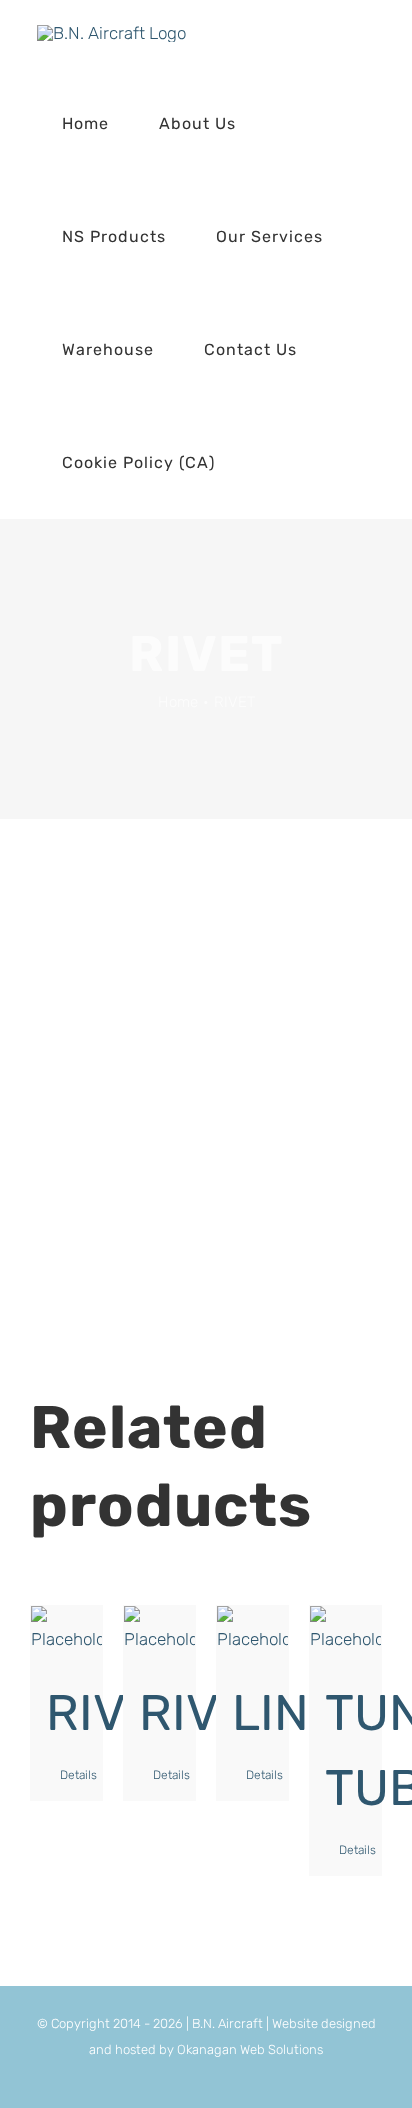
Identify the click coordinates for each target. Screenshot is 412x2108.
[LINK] (252, 1631)
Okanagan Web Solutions (250, 2049)
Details (73, 1775)
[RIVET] (66, 1631)
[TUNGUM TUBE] (345, 1631)
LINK (285, 1713)
